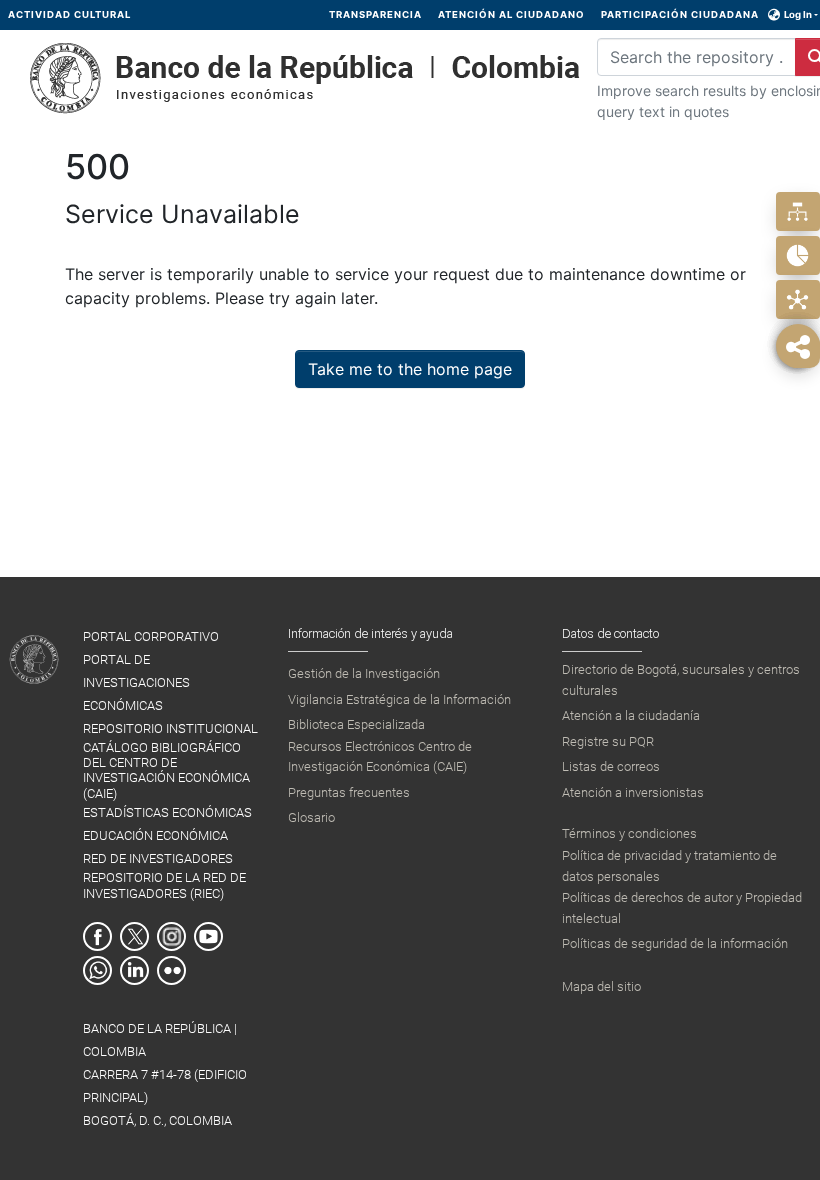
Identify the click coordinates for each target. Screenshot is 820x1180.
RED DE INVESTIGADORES (158, 858)
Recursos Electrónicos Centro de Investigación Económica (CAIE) (380, 756)
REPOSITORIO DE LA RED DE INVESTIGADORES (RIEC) (164, 885)
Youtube (208, 936)
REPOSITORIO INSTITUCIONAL (170, 728)
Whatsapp (97, 970)
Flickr (171, 970)
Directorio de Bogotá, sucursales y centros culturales (681, 679)
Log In (798, 14)
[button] (774, 15)
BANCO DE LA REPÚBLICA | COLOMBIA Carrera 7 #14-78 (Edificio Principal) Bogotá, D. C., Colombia (165, 1074)
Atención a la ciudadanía (631, 715)
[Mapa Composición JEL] (797, 299)
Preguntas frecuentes (349, 792)
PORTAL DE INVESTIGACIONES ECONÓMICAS (136, 682)
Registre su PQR (608, 741)
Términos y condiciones (629, 833)
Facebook (97, 936)
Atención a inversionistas (633, 792)
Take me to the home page (410, 369)
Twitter (134, 936)
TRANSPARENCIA (375, 14)
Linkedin (134, 970)
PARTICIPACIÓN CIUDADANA (680, 14)
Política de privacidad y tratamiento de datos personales (669, 865)
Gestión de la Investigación (364, 673)
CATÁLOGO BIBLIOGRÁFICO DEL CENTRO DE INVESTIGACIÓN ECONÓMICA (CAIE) (166, 770)
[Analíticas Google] (797, 255)
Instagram (171, 936)
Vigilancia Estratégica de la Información (399, 699)
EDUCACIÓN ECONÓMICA (155, 835)
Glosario (311, 817)
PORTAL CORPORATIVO (151, 636)
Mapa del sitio (601, 986)
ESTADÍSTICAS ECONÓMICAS (167, 812)
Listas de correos (611, 766)
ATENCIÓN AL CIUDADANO (511, 14)
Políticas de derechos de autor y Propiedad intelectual (682, 907)
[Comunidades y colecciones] (797, 211)
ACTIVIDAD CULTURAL (69, 14)
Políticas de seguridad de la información (675, 943)
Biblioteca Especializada (356, 724)
